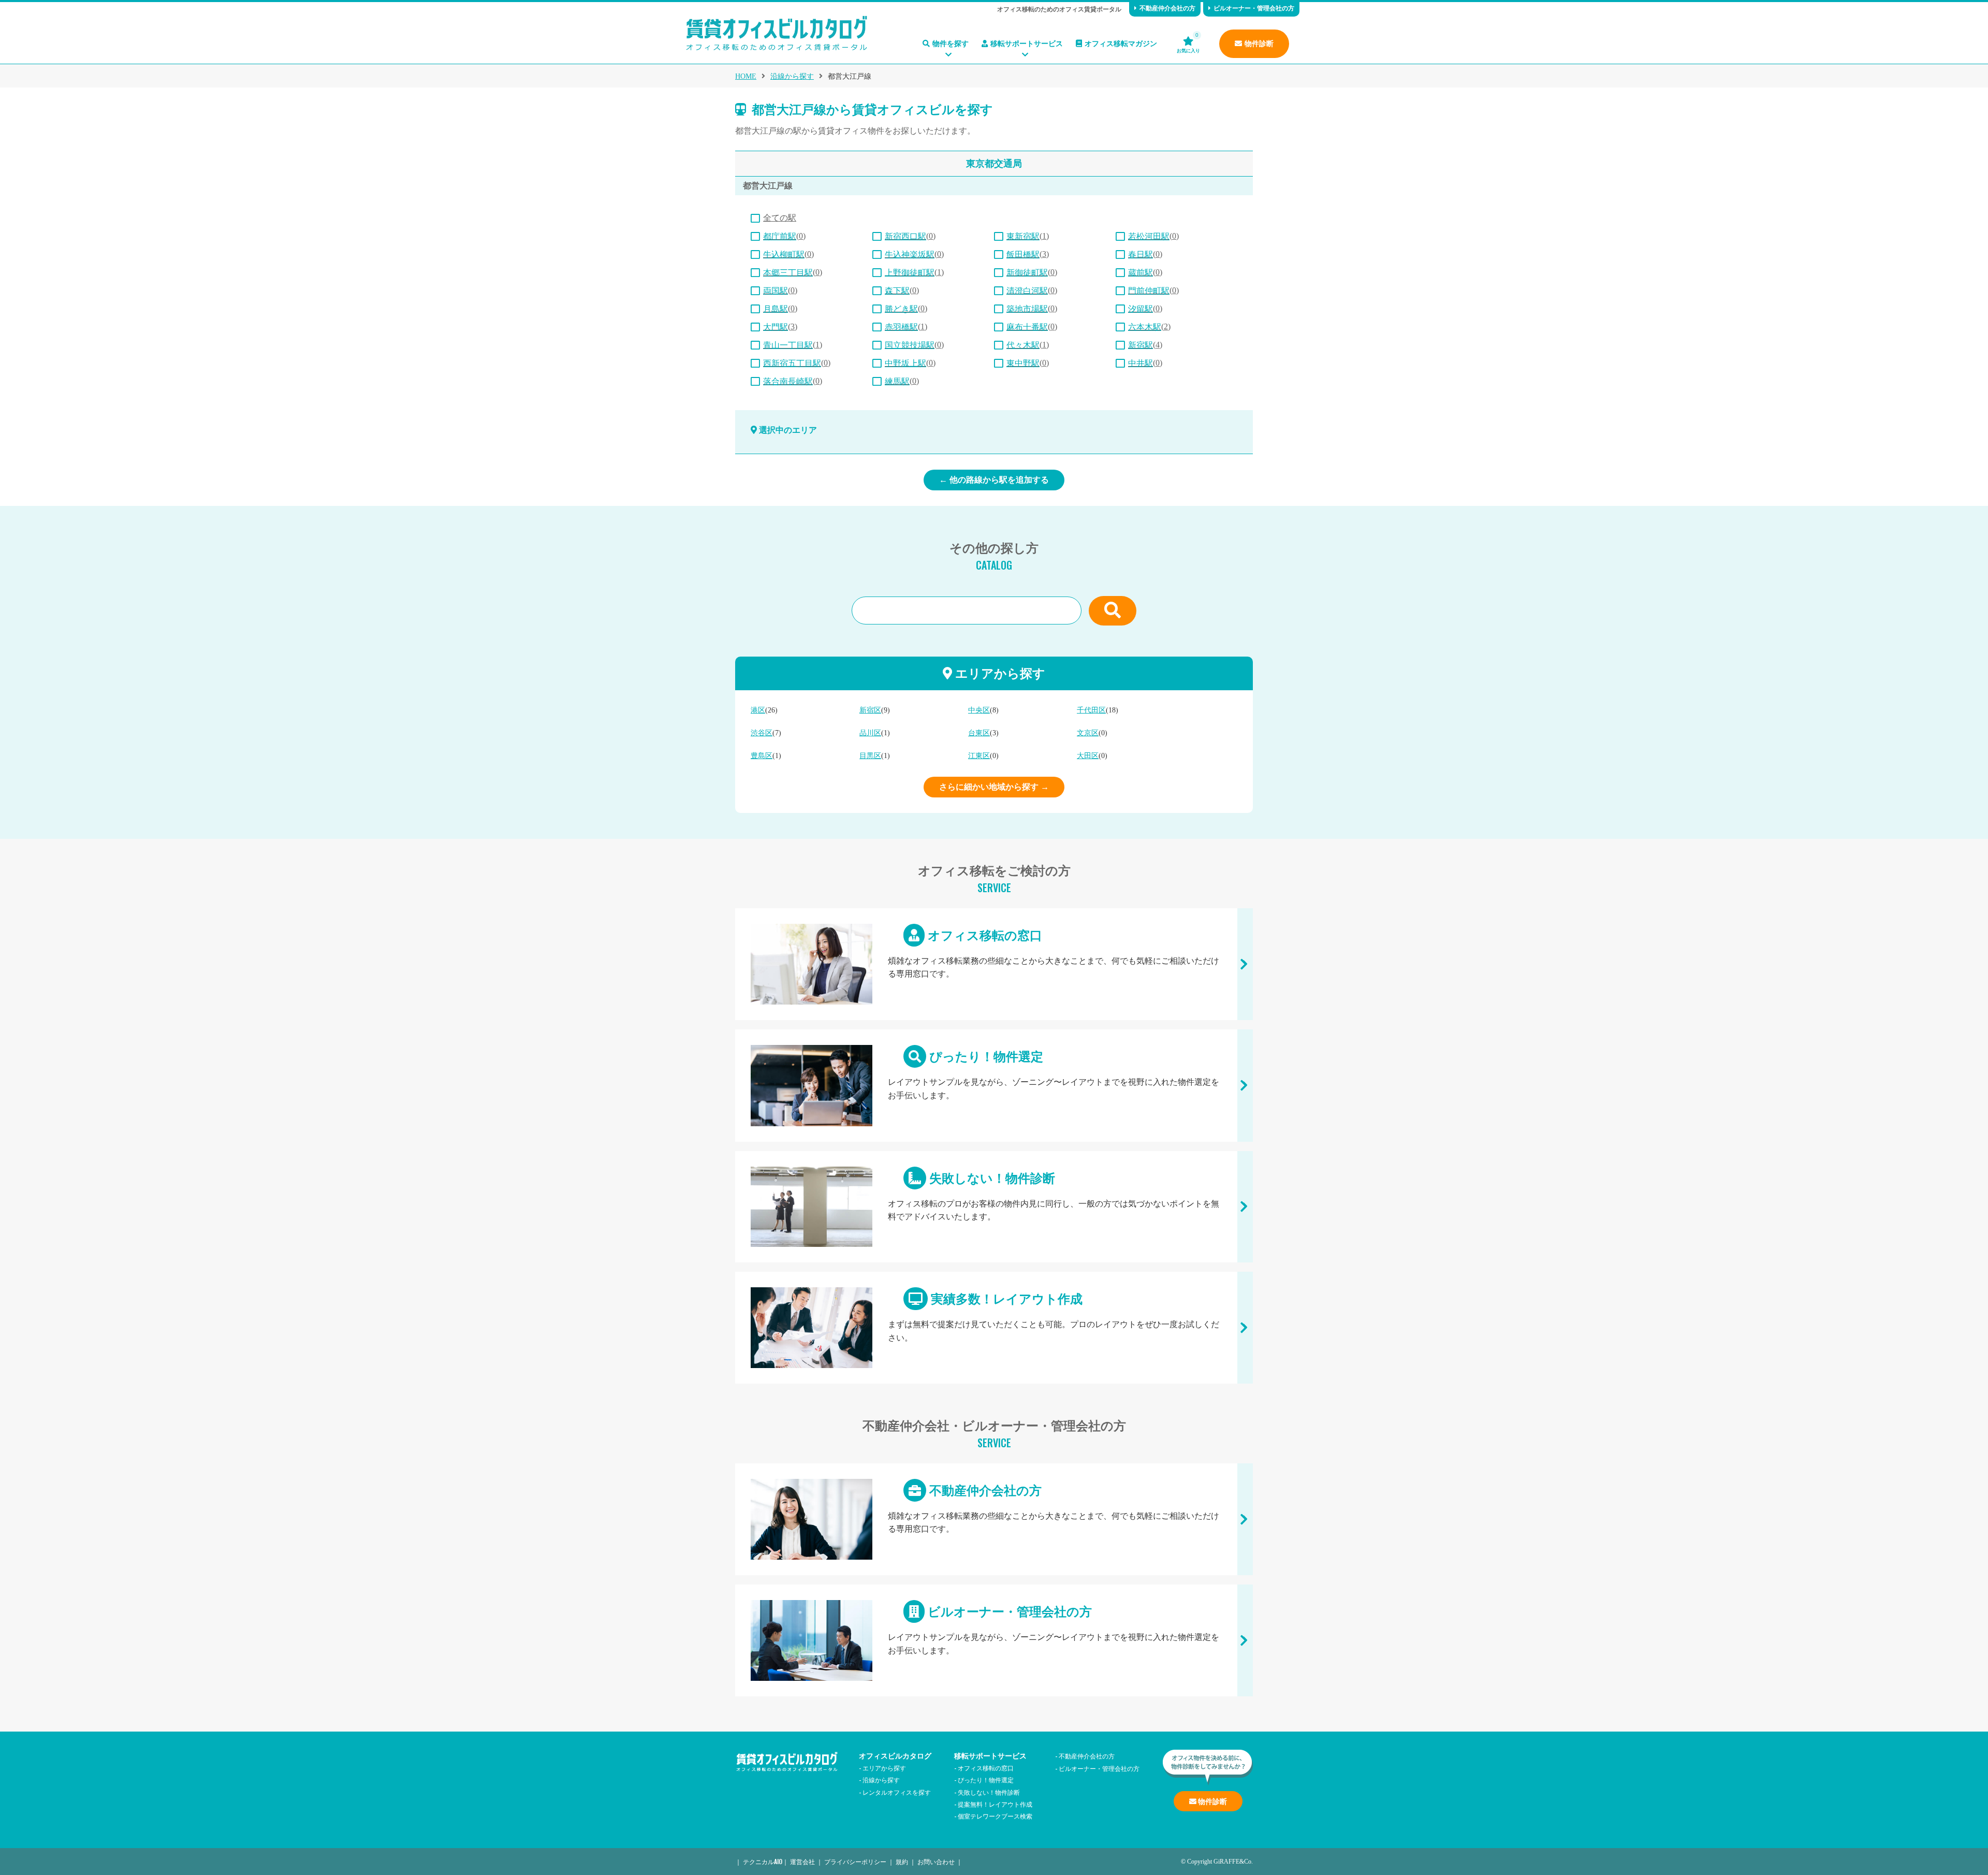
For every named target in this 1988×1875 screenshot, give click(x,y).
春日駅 (1141, 255)
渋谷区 (762, 733)
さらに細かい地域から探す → (994, 787)
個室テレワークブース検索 (995, 1816)
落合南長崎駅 (788, 381)
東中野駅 (1023, 363)
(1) (1028, 236)
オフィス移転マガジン (1121, 44)
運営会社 (802, 1861)
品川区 (870, 733)
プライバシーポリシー (855, 1861)
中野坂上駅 (905, 363)
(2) (1149, 326)
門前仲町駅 (1149, 291)
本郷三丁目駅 (788, 273)
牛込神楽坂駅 (910, 255)
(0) (784, 236)
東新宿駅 (1023, 236)
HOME (746, 76)
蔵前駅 (1141, 273)
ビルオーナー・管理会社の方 (1254, 8)
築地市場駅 (1027, 309)
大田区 (1088, 756)
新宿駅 (1141, 345)
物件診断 (1259, 44)
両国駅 (776, 291)
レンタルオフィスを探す (897, 1792)
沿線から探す (792, 76)
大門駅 (776, 327)
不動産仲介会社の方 (1167, 8)
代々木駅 (1023, 345)
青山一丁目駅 (788, 345)
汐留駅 (1141, 309)
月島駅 (776, 309)
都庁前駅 (780, 236)
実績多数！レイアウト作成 (994, 1328)
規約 (902, 1861)
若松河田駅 (1149, 236)
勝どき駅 (901, 309)
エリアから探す (884, 1768)
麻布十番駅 (1027, 327)
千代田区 (1091, 710)
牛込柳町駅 (784, 255)
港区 (758, 710)
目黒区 (870, 756)
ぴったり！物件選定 (994, 1086)
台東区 (979, 733)
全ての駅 (780, 218)
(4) (1145, 345)
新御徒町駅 (1027, 273)
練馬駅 (897, 381)
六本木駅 (1145, 327)
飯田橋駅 (1023, 255)
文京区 (1088, 733)
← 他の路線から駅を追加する (994, 480)
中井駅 (1141, 363)
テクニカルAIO (763, 1861)
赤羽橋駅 (901, 327)
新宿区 (870, 710)
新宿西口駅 (905, 236)
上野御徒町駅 (910, 273)
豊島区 (762, 756)
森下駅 (897, 291)
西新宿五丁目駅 (792, 363)
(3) (1028, 254)
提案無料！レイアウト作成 (995, 1804)
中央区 (979, 710)
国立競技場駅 (910, 345)
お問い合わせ (936, 1861)
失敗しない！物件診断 (994, 1207)
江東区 (979, 756)
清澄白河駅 (1027, 291)
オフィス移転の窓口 (994, 964)
